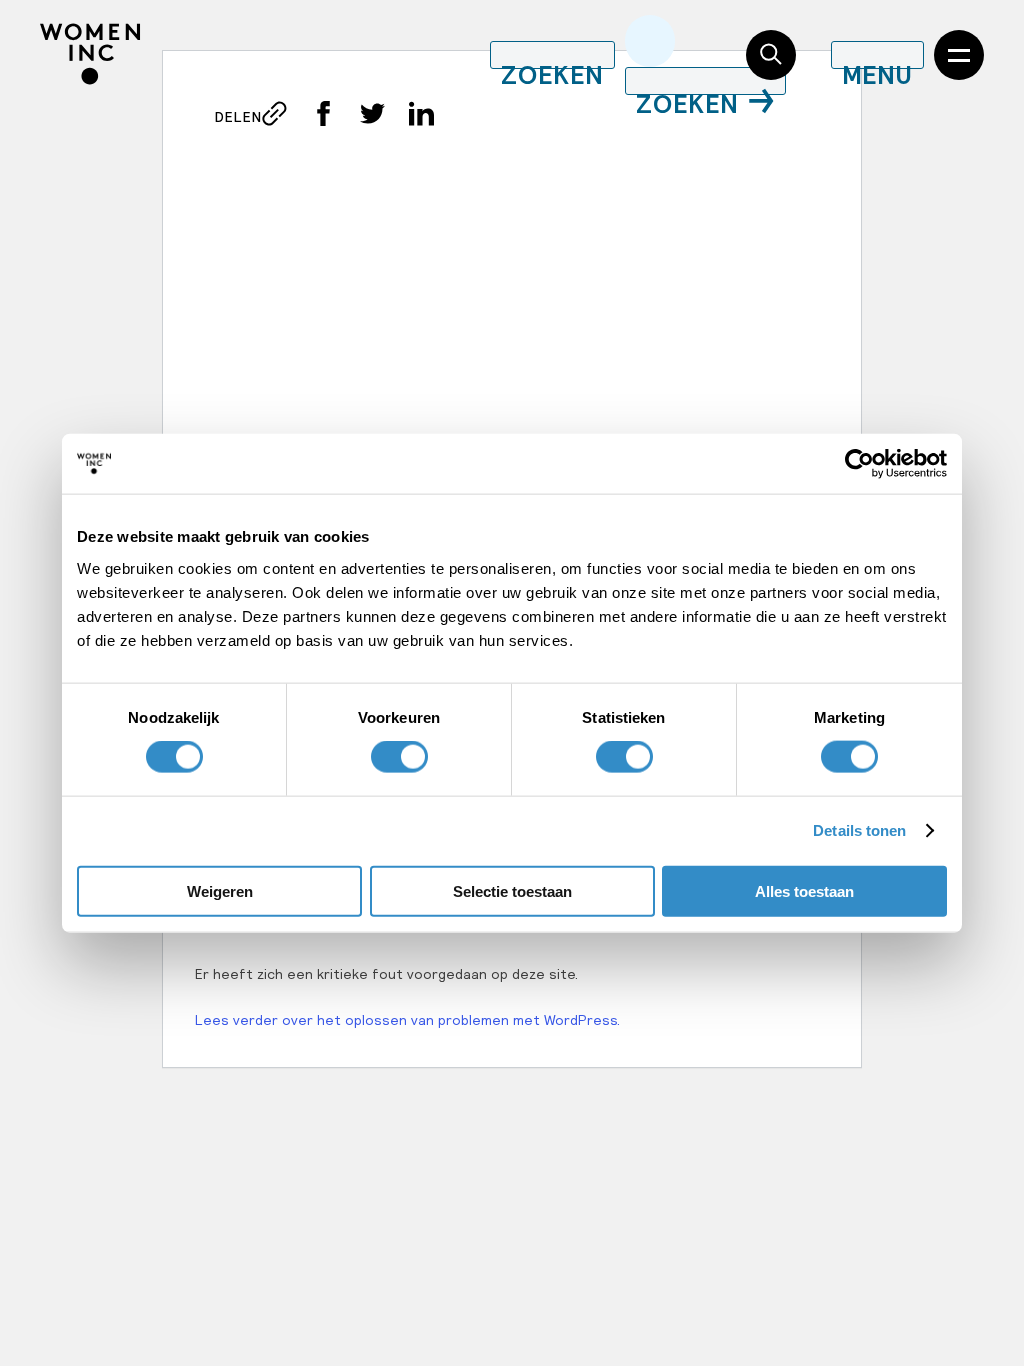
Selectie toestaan (512, 890)
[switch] (399, 757)
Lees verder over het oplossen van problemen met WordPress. (407, 1020)
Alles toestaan (804, 890)
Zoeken (687, 92)
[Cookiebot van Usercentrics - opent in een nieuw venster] (859, 464)
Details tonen (859, 830)
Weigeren (220, 890)
